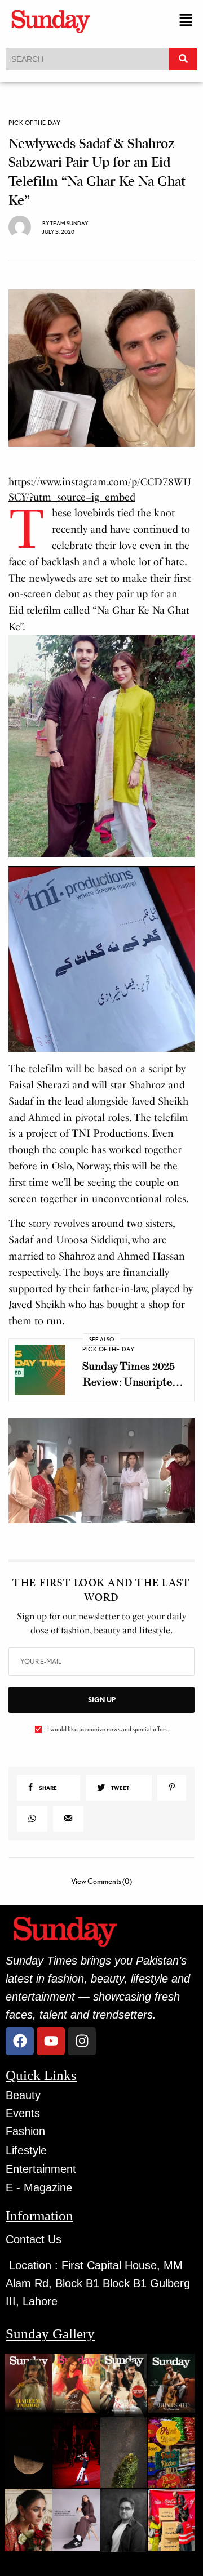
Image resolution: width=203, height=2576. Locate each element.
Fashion (25, 2131)
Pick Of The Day (34, 123)
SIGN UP (102, 1700)
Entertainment (41, 2169)
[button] (186, 21)
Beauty (23, 2095)
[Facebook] (20, 2041)
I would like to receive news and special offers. (108, 1729)
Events (23, 2113)
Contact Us (34, 2239)
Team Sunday (69, 223)
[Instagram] (82, 2041)
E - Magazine (39, 2187)
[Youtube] (51, 2041)
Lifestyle (26, 2150)
